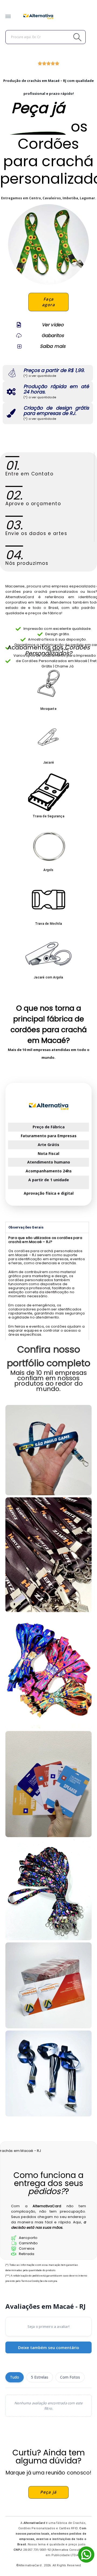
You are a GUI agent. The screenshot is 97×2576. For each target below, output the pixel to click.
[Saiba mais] (19, 346)
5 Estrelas (40, 2377)
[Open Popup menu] (8, 17)
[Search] (65, 37)
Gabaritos (53, 335)
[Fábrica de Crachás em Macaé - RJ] (48, 1555)
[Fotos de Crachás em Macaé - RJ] (48, 1985)
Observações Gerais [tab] (26, 1227)
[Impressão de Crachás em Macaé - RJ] (48, 1450)
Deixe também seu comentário (49, 2347)
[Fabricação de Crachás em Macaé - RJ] (48, 1672)
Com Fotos (70, 2377)
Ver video (53, 325)
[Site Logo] (38, 16)
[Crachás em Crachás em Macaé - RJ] (48, 2073)
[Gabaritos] (19, 335)
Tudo (15, 2377)
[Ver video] (19, 325)
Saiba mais (53, 346)
